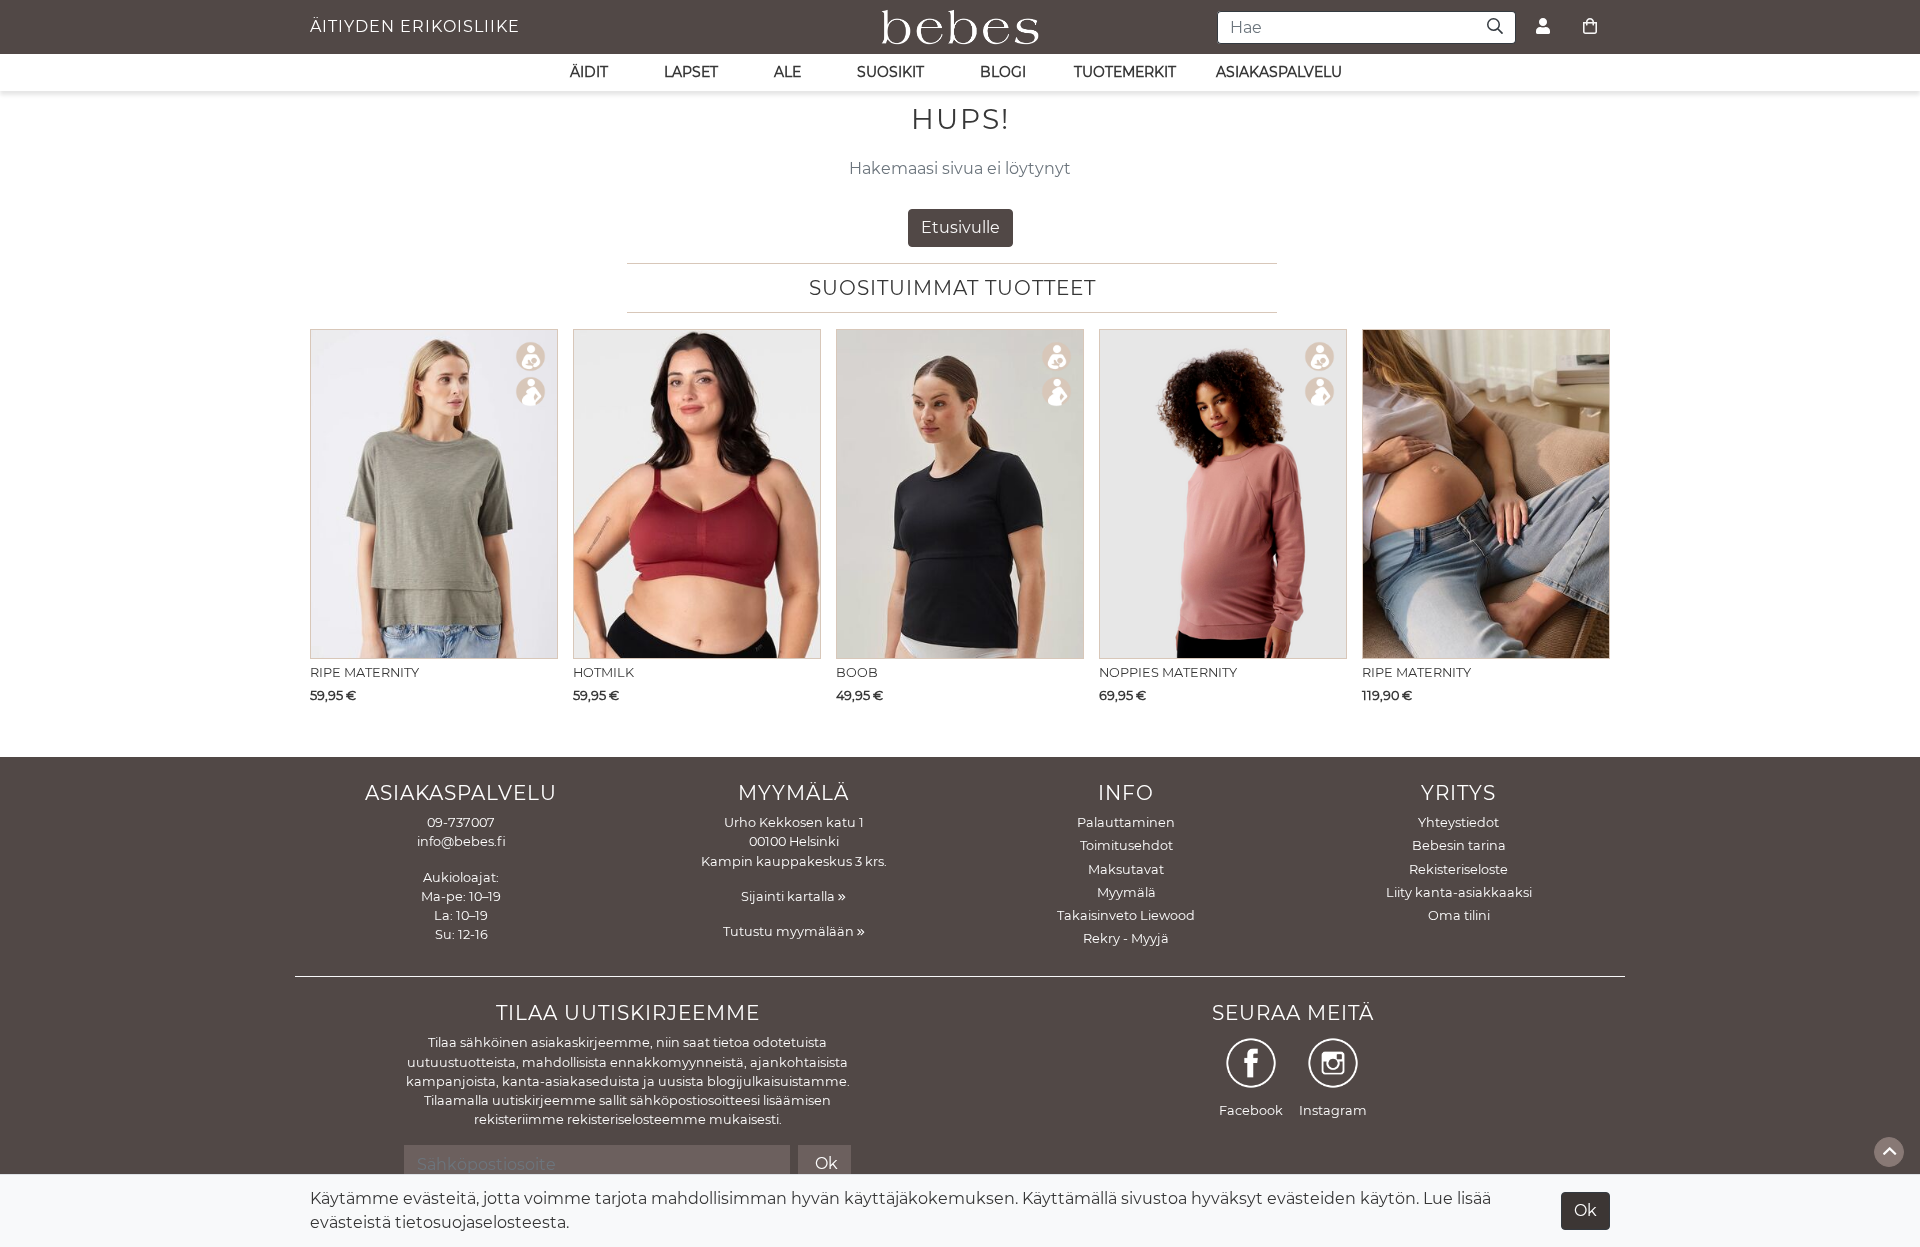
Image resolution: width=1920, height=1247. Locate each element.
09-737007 (461, 822)
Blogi (1003, 72)
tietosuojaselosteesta (480, 1222)
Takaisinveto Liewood (1126, 915)
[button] (1589, 505)
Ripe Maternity (364, 672)
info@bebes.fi (461, 841)
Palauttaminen (1126, 822)
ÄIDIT (589, 72)
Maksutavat (1126, 869)
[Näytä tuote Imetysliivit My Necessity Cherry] (697, 494)
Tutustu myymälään (790, 931)
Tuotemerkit (1125, 72)
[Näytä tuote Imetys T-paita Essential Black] (960, 494)
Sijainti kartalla (789, 896)
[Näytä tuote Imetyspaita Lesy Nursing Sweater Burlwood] (1223, 494)
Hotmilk (603, 672)
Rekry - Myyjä (1126, 938)
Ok (1585, 1210)
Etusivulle (960, 227)
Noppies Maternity (1168, 672)
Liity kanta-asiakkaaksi (1459, 892)
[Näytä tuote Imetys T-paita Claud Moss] (434, 494)
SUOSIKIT (890, 72)
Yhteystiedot (1458, 822)
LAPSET (691, 72)
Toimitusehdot (1126, 845)
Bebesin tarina (1459, 845)
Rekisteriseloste (1458, 869)
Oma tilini (1459, 915)
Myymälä (1126, 892)
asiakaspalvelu (1279, 72)
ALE (787, 72)
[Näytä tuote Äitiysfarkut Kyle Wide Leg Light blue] (1486, 494)
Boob (857, 672)
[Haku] (1495, 27)
